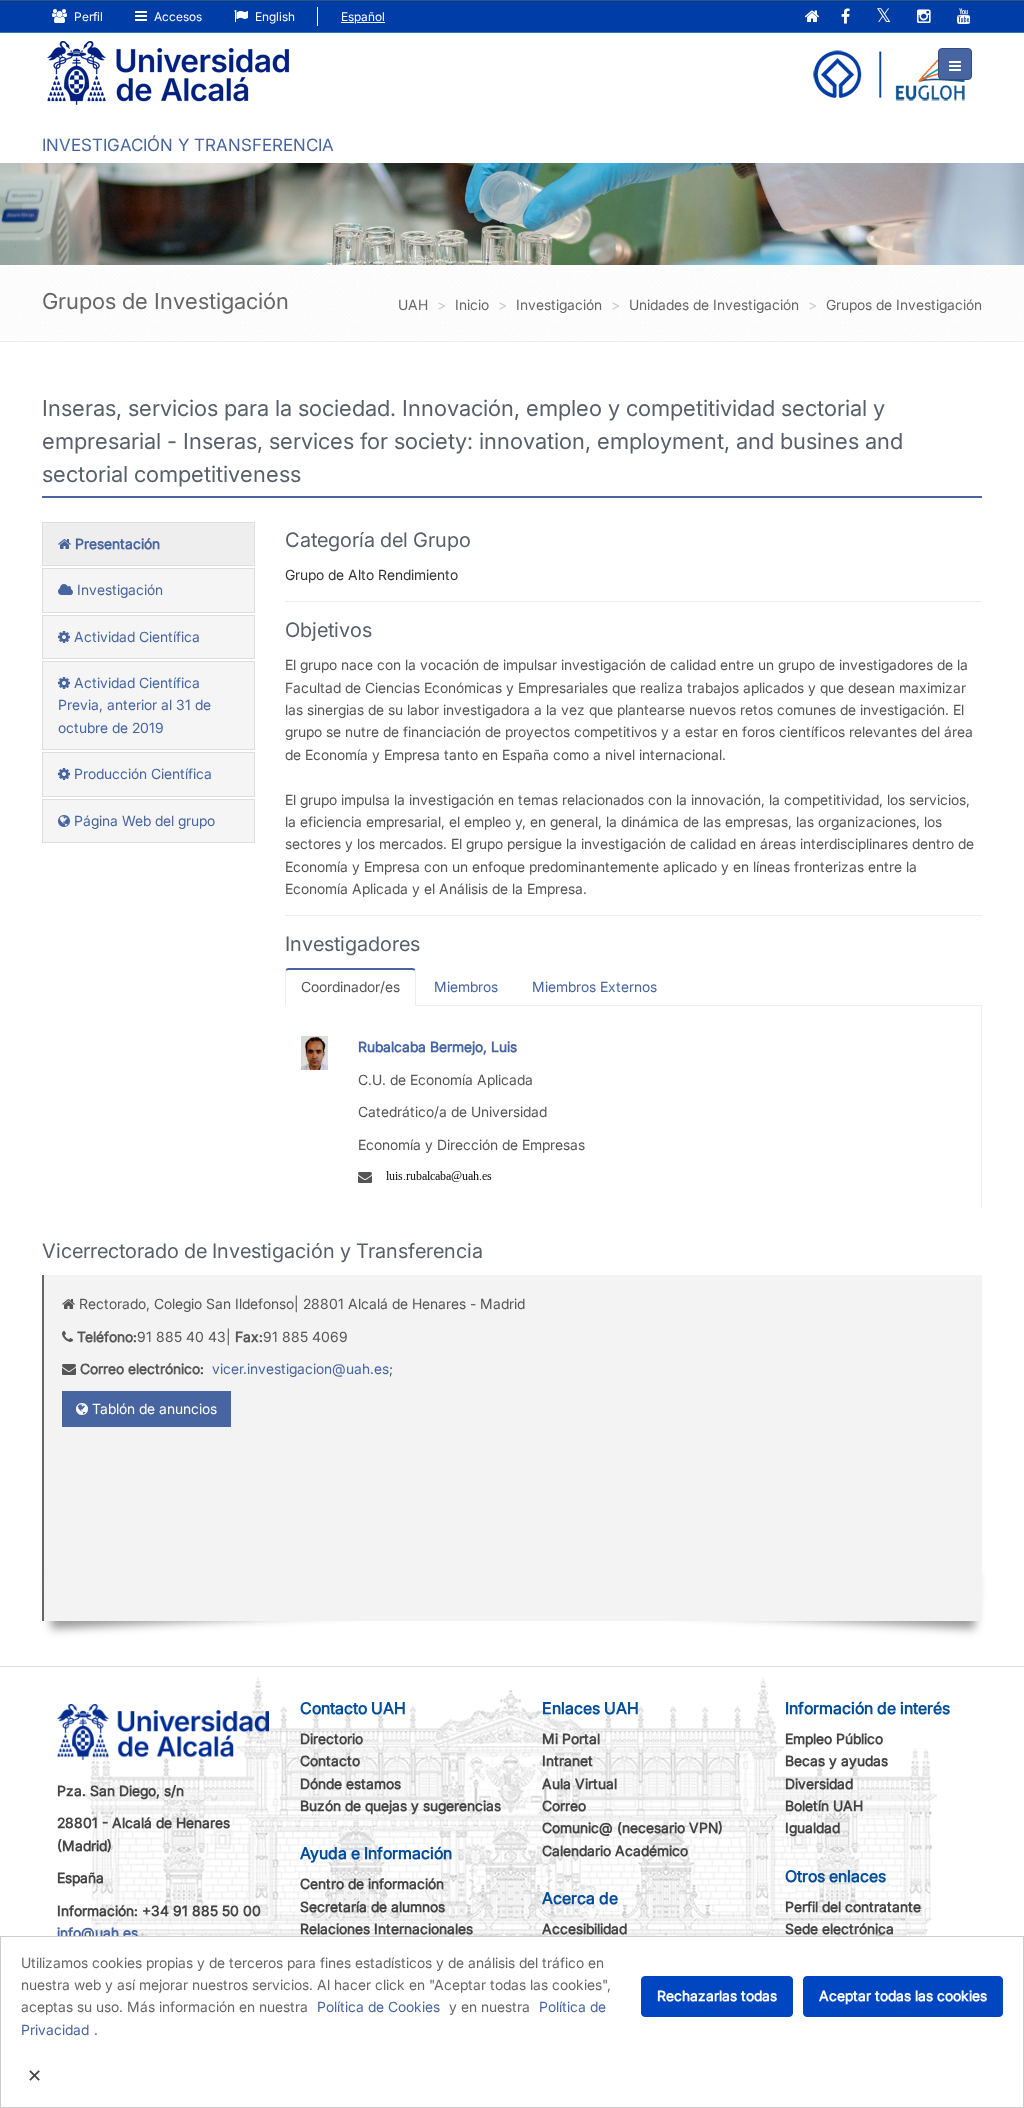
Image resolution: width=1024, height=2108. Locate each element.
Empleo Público (834, 1738)
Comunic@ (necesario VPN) (632, 1827)
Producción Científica (141, 773)
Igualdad (812, 1827)
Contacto (330, 1760)
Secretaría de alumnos (372, 1906)
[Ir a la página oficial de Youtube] (964, 17)
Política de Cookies (378, 2006)
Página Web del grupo (142, 820)
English (273, 16)
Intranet (567, 1760)
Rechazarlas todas (717, 1995)
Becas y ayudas (836, 1760)
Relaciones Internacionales (386, 1928)
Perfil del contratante (853, 1906)
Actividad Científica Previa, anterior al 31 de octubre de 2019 (134, 705)
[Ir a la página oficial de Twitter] (883, 17)
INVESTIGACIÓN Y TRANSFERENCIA (188, 145)
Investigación (118, 589)
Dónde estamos (350, 1783)
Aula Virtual (579, 1783)
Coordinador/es (350, 986)
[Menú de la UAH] (955, 64)
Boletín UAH (824, 1805)
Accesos (176, 16)
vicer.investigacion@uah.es (300, 1368)
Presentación (115, 543)
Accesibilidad (584, 1928)
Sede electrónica (839, 1928)
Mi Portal (571, 1738)
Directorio (331, 1738)
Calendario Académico (615, 1850)
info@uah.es (97, 1932)
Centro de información (372, 1883)
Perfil (87, 16)
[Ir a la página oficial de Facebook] (845, 17)
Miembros (466, 986)
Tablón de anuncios (152, 1408)
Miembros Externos (594, 986)
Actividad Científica (135, 636)
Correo (564, 1805)
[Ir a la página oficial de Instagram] (924, 17)
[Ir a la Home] (168, 73)
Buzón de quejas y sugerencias (400, 1805)
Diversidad (819, 1783)
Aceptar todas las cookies (903, 1995)
